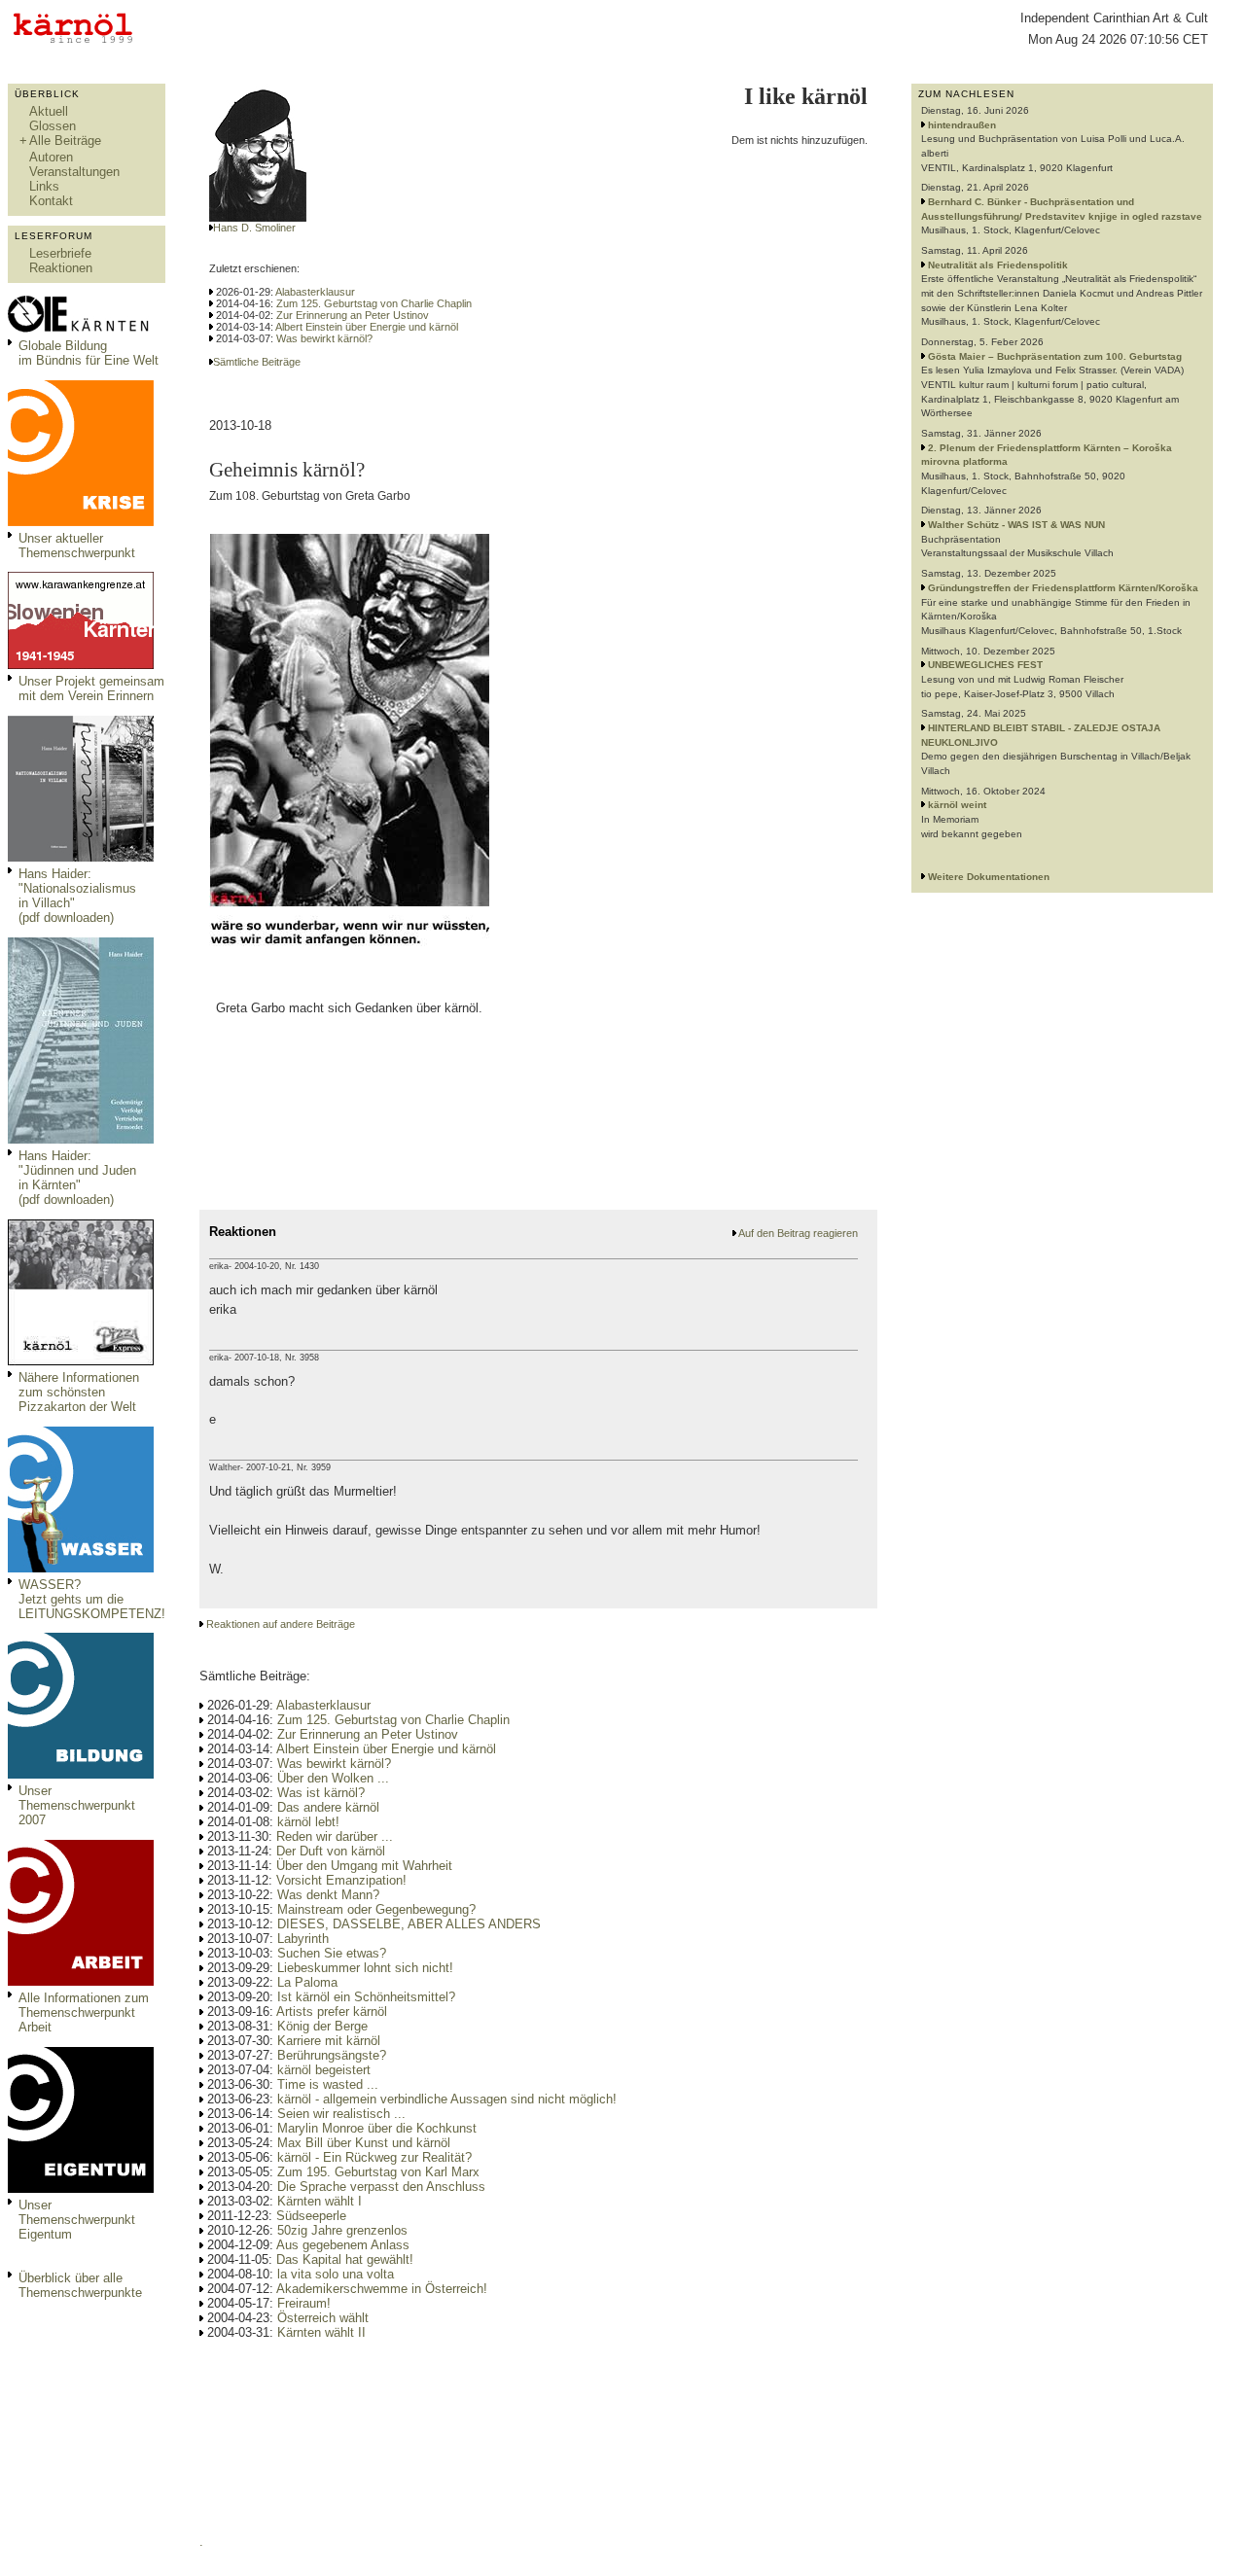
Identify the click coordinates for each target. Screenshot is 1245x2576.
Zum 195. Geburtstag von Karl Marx (378, 2172)
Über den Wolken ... (333, 1778)
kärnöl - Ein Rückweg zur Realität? (374, 2157)
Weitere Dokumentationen (989, 877)
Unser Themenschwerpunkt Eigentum (77, 2220)
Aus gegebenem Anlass (343, 2245)
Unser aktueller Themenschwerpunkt (77, 546)
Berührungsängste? (332, 2055)
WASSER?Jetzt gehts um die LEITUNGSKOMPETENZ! (92, 1599)
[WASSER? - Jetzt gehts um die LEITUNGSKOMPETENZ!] (81, 1568)
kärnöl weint (957, 805)
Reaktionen (61, 268)
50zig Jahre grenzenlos (342, 2230)
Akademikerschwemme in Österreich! (382, 2289)
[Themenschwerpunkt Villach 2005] (81, 2188)
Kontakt (51, 201)
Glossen (53, 126)
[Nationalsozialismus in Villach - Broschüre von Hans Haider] (81, 857)
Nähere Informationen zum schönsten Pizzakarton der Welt (79, 1392)
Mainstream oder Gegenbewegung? (376, 1909)
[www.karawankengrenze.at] (81, 665)
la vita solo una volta (336, 2274)
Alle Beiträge (65, 141)
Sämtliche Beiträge (257, 362)
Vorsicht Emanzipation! (341, 1880)
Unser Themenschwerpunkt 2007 (77, 1805)
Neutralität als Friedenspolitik (998, 265)
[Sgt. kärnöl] (81, 1361)
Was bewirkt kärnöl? (324, 338)
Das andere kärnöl (328, 1807)
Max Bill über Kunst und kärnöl (364, 2143)
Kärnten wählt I (320, 2201)
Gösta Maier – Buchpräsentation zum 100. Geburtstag (1055, 356)
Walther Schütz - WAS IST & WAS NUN (1016, 525)
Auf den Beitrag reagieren (798, 1233)
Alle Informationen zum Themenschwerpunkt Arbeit (84, 2012)
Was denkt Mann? (328, 1895)
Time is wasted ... (328, 2084)
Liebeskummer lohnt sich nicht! (365, 1968)
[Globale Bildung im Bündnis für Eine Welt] (81, 329)
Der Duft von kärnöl (331, 1851)
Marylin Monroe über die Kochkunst (377, 2128)
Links (44, 186)
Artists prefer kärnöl (332, 2011)
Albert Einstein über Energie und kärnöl (367, 327)
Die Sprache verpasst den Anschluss (381, 2187)
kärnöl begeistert (324, 2070)
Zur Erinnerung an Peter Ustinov (353, 315)
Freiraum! (304, 2303)
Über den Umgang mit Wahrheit (364, 1866)
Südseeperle (311, 2216)
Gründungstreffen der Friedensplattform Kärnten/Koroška (1063, 588)
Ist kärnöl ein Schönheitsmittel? (366, 1997)
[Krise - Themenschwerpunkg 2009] (81, 522)
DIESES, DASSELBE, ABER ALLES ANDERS (409, 1924)
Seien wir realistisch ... (341, 2114)
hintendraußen (962, 125)
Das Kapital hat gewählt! (345, 2259)
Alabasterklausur (315, 292)
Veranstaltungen (74, 172)
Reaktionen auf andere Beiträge (281, 1624)
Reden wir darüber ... (335, 1836)
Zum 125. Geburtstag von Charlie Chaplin (374, 303)
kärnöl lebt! (308, 1822)
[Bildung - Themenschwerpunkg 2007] (81, 1774)
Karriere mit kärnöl (329, 2041)
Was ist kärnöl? (321, 1793)
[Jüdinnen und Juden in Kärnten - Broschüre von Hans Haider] (81, 1139)
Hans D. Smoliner (254, 228)
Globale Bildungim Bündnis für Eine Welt (89, 353)
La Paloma (307, 1982)
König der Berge (322, 2026)
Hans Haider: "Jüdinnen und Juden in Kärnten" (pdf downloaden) (77, 1178)
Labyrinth (303, 1939)
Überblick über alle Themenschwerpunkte (80, 2285)
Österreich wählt (323, 2318)
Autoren (51, 157)
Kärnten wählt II (321, 2332)
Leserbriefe (60, 253)
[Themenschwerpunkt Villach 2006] (81, 1981)
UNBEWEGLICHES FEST (985, 665)
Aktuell (49, 111)
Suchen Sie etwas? (332, 1953)
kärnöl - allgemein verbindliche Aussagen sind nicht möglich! (447, 2099)
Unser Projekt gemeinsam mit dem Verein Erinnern (91, 688)
